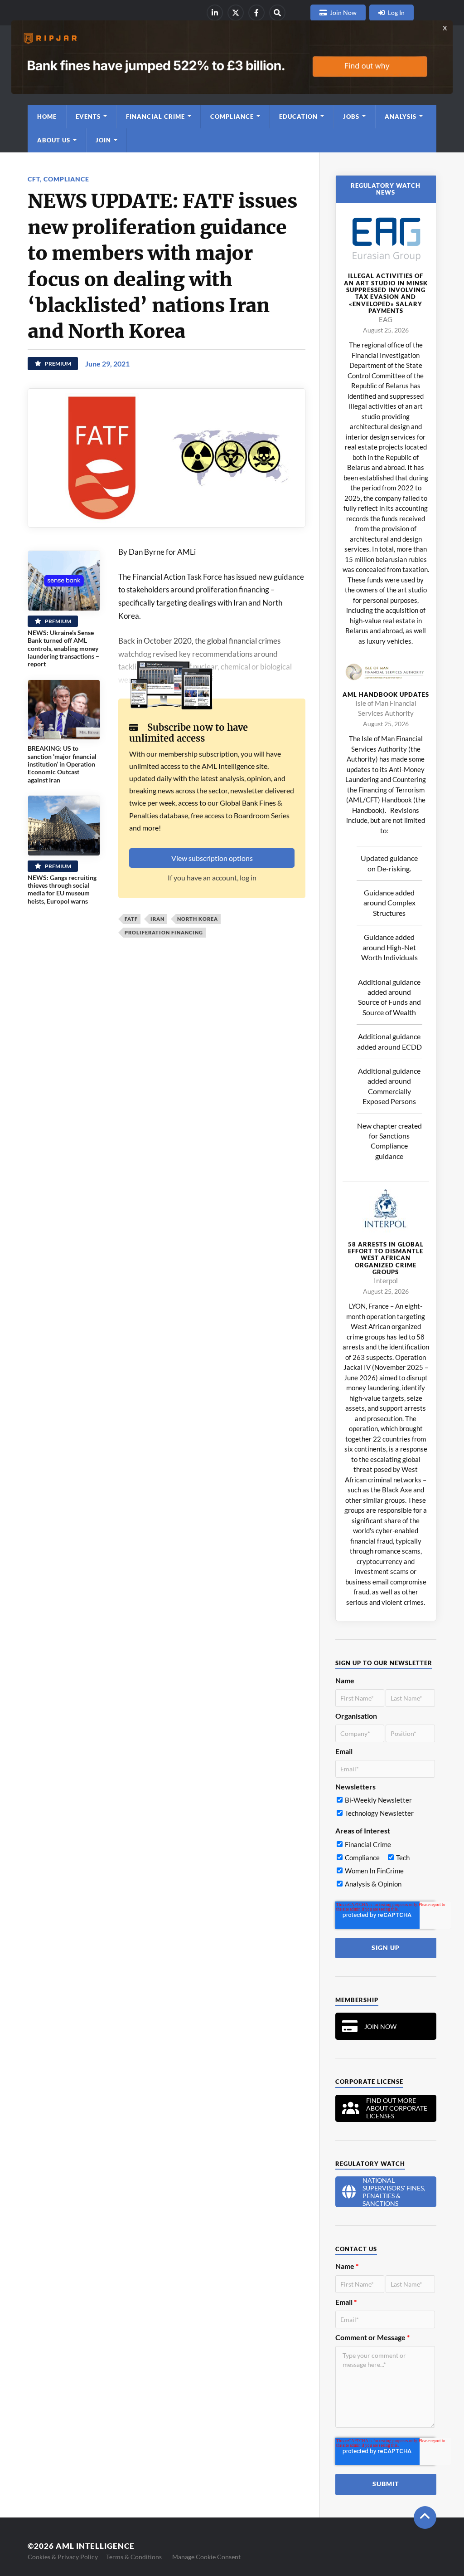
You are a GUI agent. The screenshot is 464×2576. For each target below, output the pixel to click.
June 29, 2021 (107, 364)
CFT (34, 179)
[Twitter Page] (236, 13)
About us (54, 140)
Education (298, 117)
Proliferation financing (164, 932)
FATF (131, 919)
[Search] (277, 13)
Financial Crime (155, 117)
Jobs (351, 117)
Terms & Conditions (134, 2557)
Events (88, 117)
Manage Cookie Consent (206, 2557)
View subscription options (212, 858)
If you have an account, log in (212, 877)
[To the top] (425, 2517)
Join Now (343, 12)
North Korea (198, 919)
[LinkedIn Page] (215, 13)
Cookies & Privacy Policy (63, 2557)
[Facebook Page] (256, 13)
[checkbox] (385, 1809)
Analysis (401, 117)
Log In (396, 12)
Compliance (232, 117)
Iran (157, 919)
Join (103, 140)
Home (47, 117)
